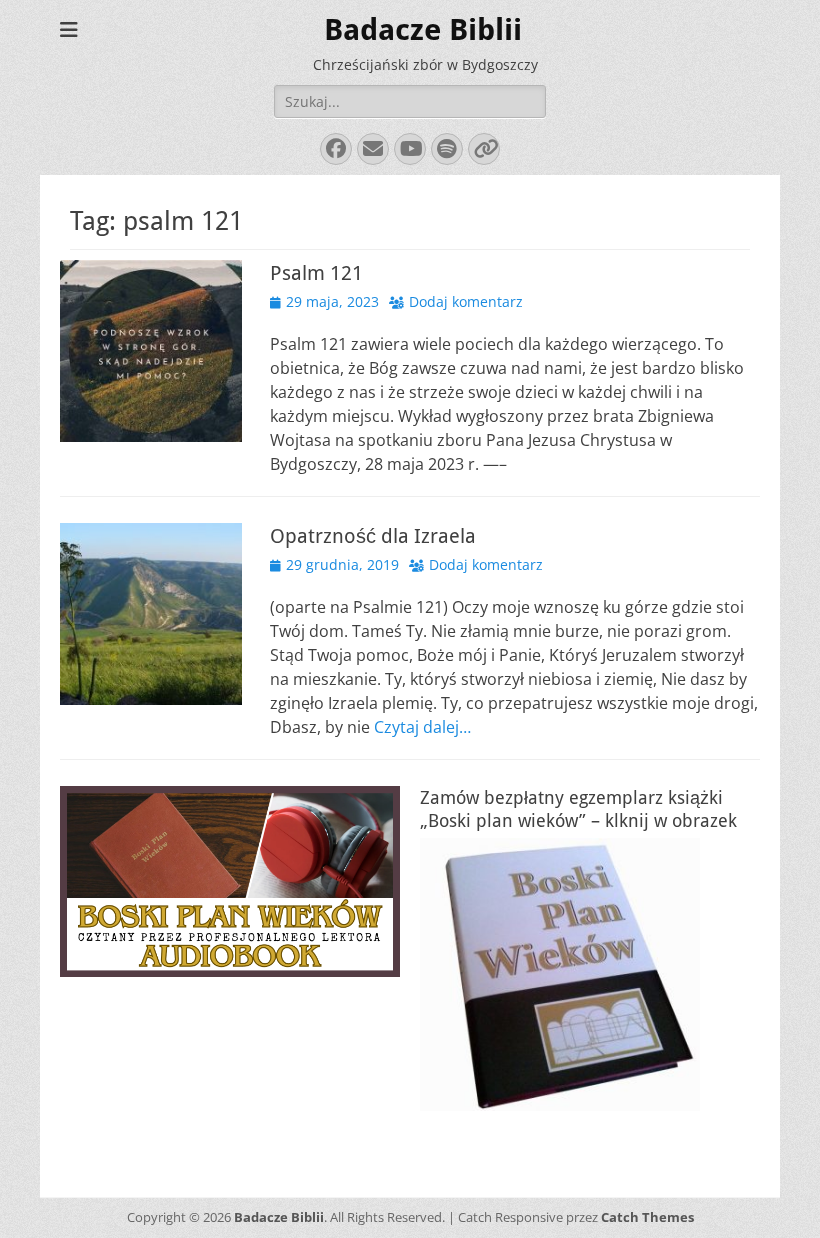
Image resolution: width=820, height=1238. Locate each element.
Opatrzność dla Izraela (373, 536)
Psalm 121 (316, 273)
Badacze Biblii (423, 29)
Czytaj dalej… (422, 727)
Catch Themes (647, 1217)
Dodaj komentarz (466, 301)
